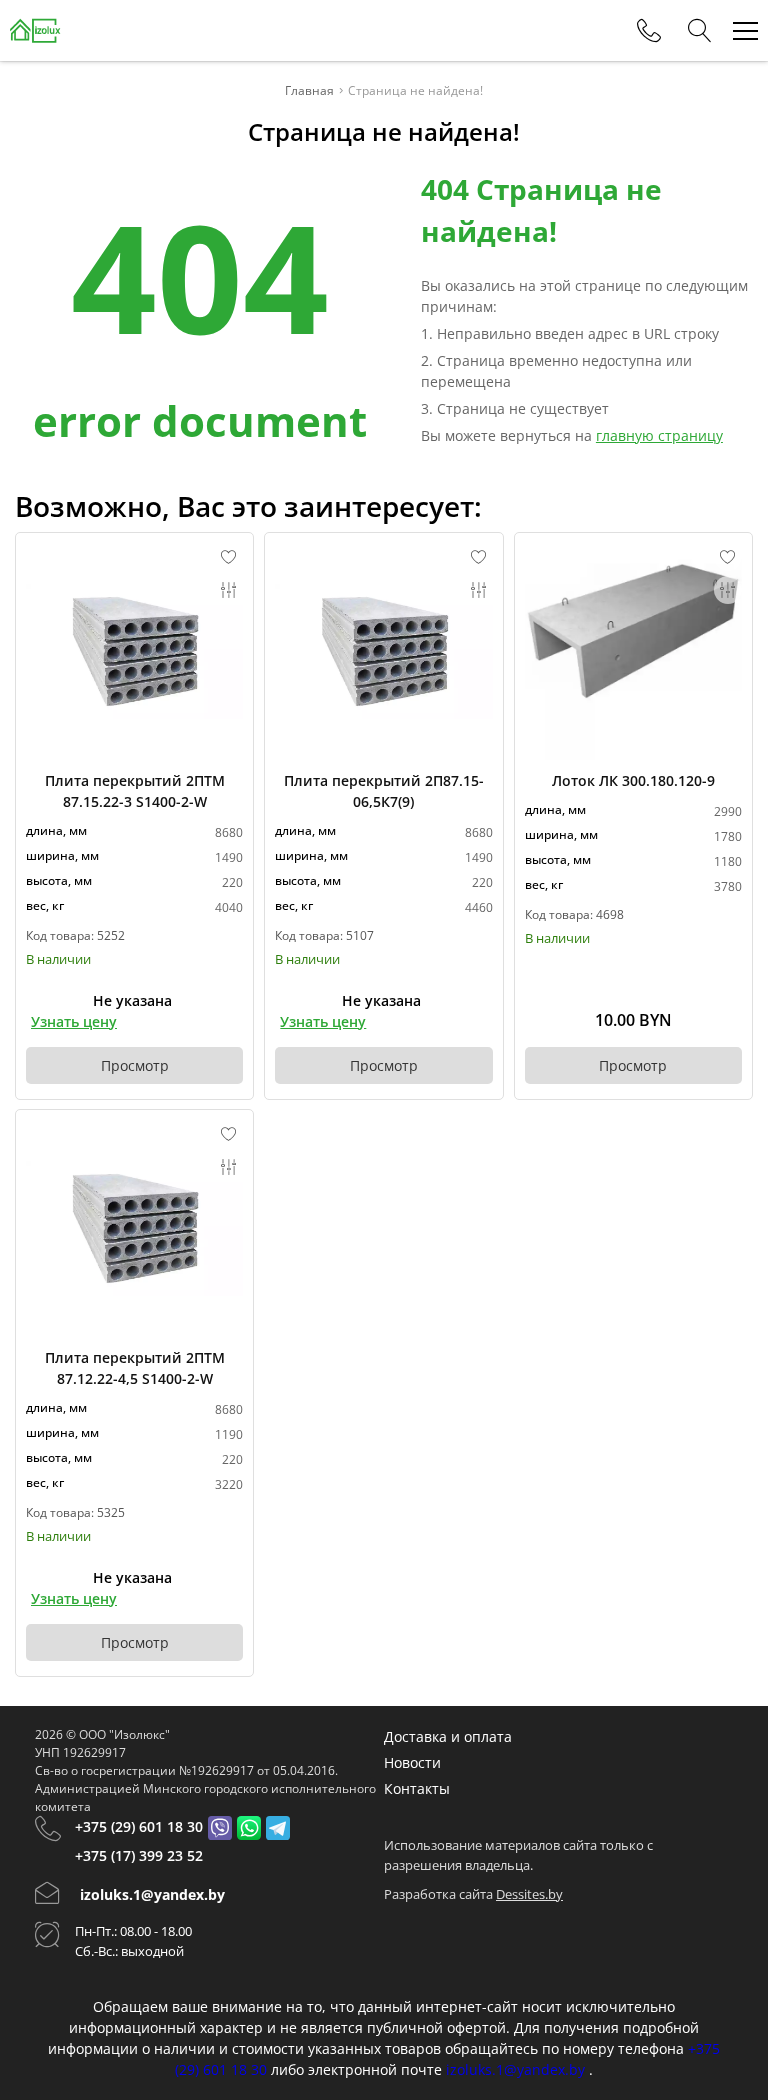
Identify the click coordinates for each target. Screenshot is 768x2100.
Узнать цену (74, 1021)
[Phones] (649, 31)
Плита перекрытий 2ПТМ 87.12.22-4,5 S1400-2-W (135, 1368)
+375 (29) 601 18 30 (139, 1826)
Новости (412, 1762)
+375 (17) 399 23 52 (139, 1855)
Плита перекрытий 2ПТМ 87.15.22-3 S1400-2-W (135, 791)
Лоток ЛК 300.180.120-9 (633, 780)
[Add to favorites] (229, 557)
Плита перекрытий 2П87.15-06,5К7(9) (384, 791)
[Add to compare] (229, 590)
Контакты (417, 1788)
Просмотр (135, 1065)
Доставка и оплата (448, 1736)
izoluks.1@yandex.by (152, 1894)
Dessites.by (529, 1894)
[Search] (700, 31)
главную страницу (659, 435)
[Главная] (35, 30)
